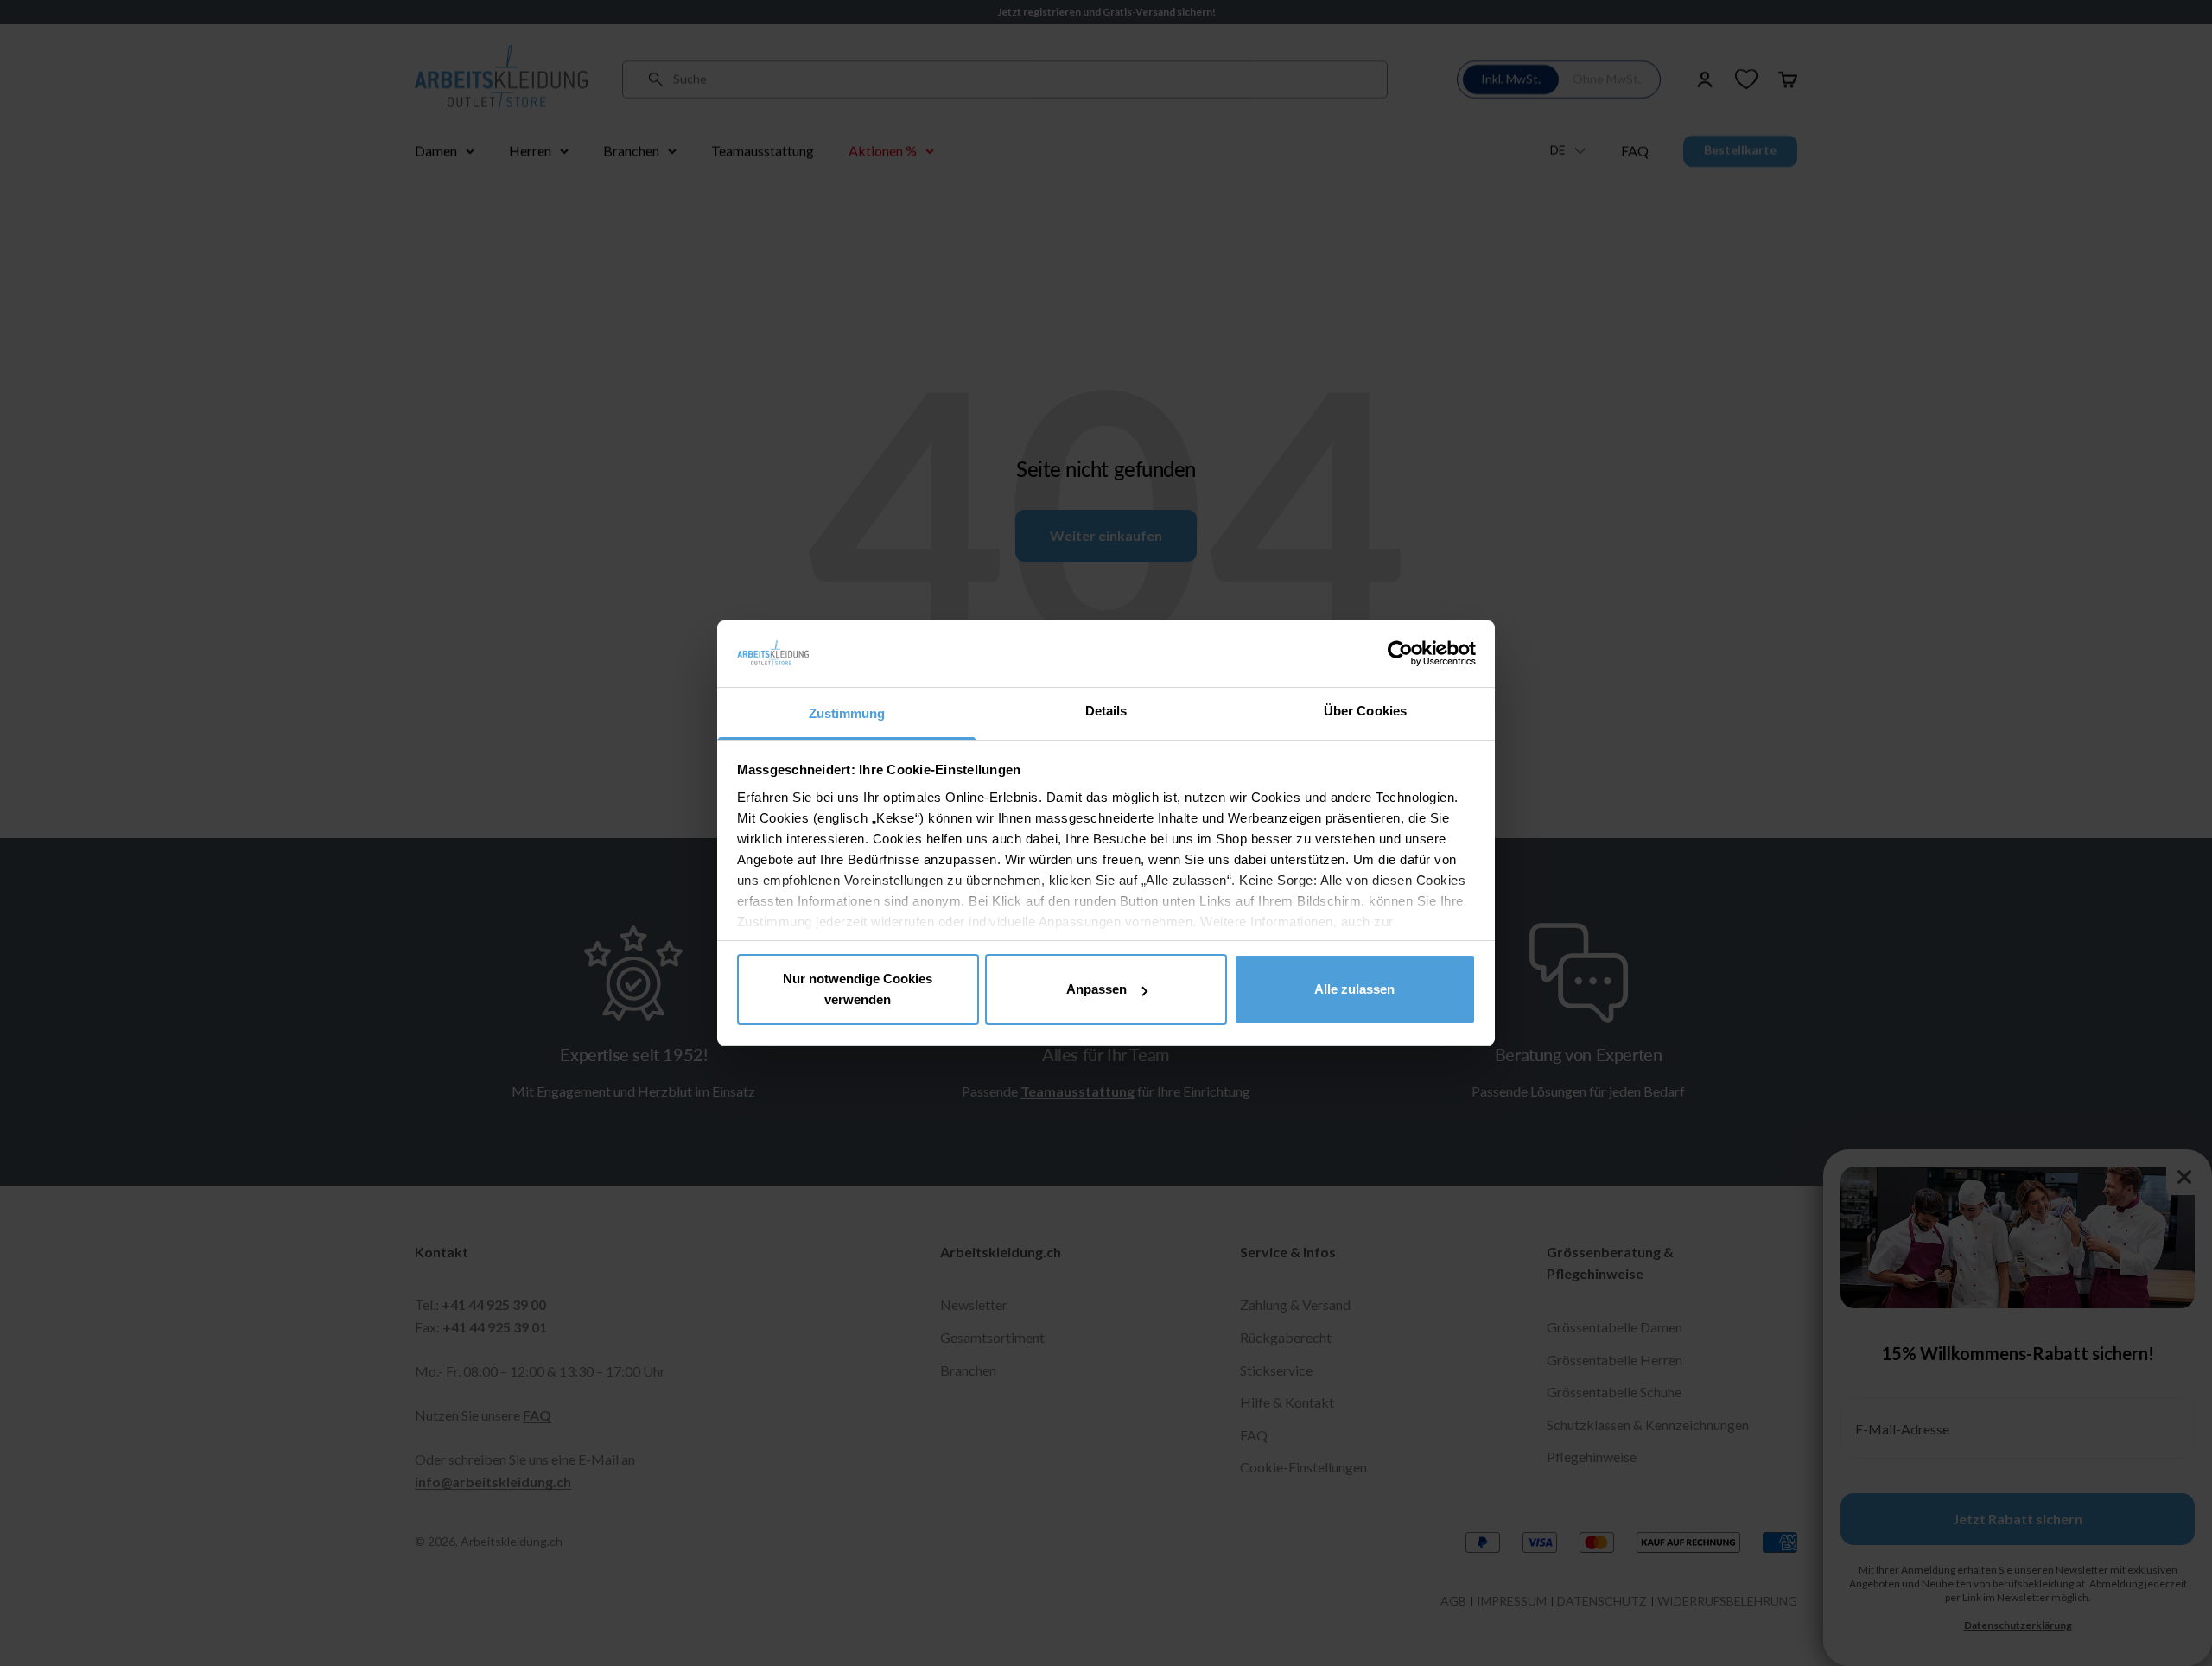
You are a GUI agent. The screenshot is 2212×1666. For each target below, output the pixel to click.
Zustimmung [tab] (847, 713)
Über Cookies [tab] (1365, 711)
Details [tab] (1106, 711)
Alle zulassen (1354, 989)
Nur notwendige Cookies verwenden (858, 989)
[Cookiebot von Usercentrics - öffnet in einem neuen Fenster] (1400, 653)
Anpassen (1096, 989)
